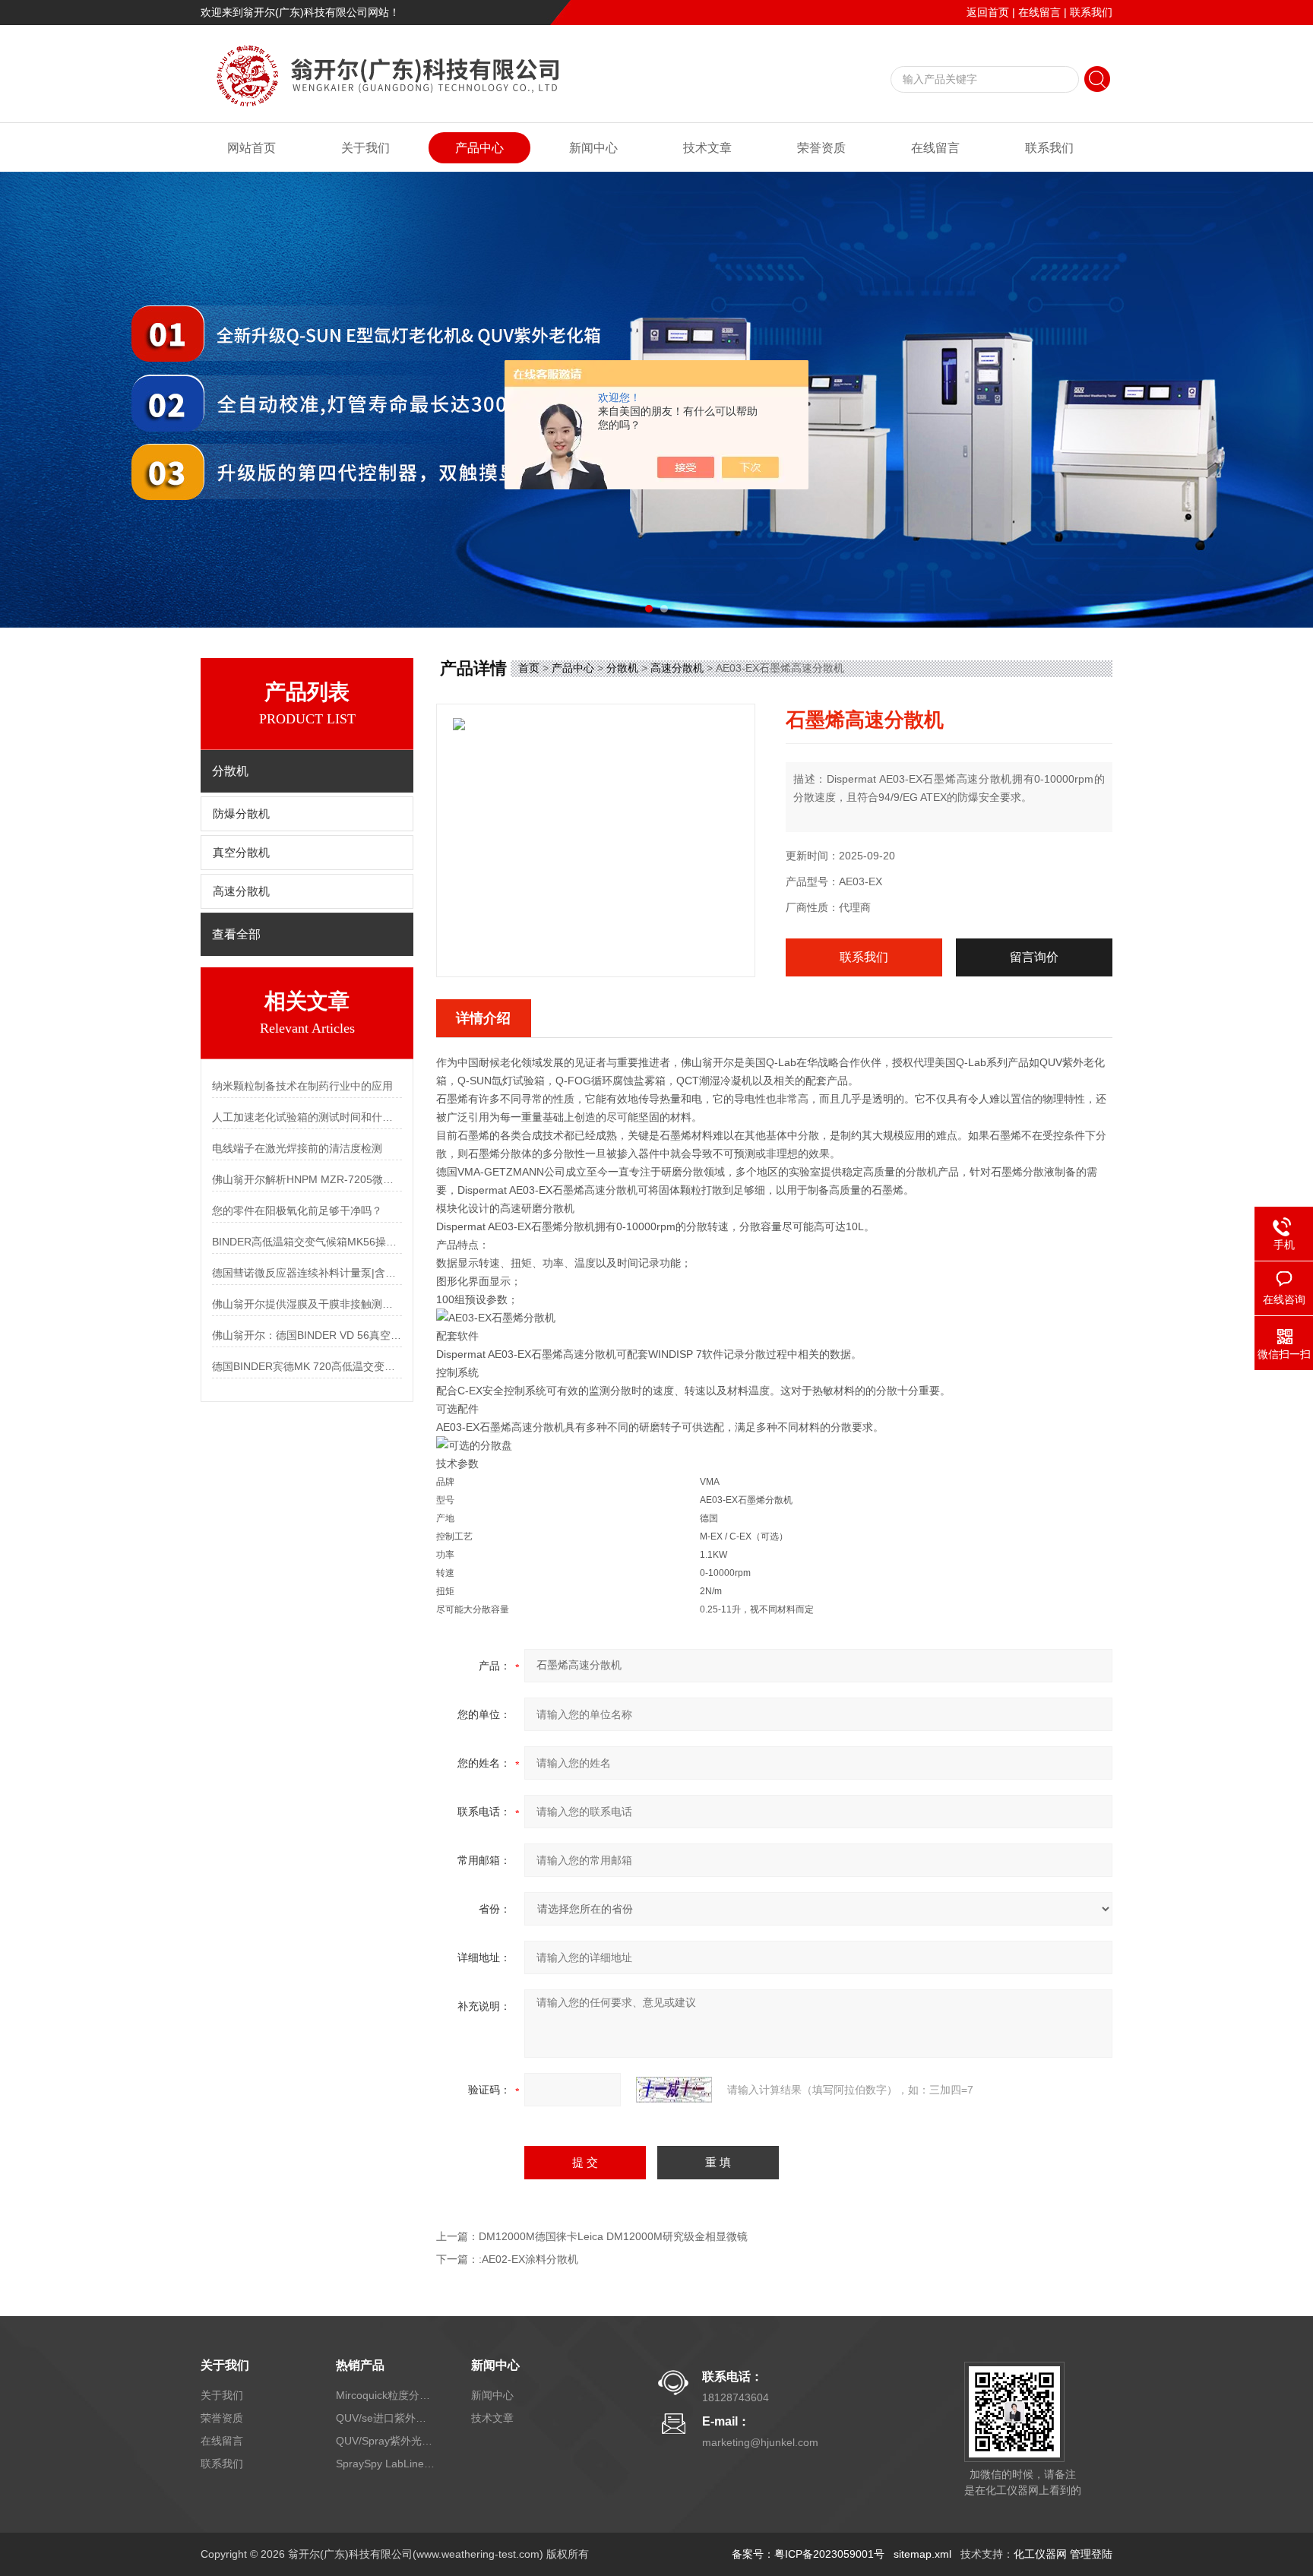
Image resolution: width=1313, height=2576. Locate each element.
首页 (529, 668)
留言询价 (1034, 957)
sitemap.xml (922, 2554)
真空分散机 (241, 853)
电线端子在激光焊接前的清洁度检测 (297, 1148)
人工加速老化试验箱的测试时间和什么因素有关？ (307, 1117)
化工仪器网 (1040, 2554)
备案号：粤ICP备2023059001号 (808, 2554)
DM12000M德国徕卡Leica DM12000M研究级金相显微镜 (613, 2236)
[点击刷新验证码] (674, 2090)
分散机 (622, 668)
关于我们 (365, 148)
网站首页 (252, 148)
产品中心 (479, 148)
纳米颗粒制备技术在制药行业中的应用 (302, 1086)
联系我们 (1091, 12)
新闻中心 (593, 148)
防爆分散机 (241, 814)
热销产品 (360, 2365)
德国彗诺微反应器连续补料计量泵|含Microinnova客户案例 (307, 1273)
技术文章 (707, 148)
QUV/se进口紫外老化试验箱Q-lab (385, 2418)
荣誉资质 (821, 148)
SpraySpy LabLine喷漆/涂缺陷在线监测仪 (385, 2464)
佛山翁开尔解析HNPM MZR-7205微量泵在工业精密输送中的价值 (307, 1179)
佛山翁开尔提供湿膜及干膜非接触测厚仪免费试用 (307, 1304)
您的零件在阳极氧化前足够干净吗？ (297, 1210)
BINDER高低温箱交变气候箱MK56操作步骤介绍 (307, 1242)
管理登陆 (1091, 2554)
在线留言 (1039, 12)
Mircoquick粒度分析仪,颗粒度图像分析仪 (385, 2395)
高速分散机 (241, 891)
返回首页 (988, 12)
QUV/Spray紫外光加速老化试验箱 (385, 2441)
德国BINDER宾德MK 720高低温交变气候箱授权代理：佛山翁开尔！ (307, 1366)
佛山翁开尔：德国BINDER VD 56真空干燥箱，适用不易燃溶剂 (307, 1335)
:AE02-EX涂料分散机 (528, 2259)
